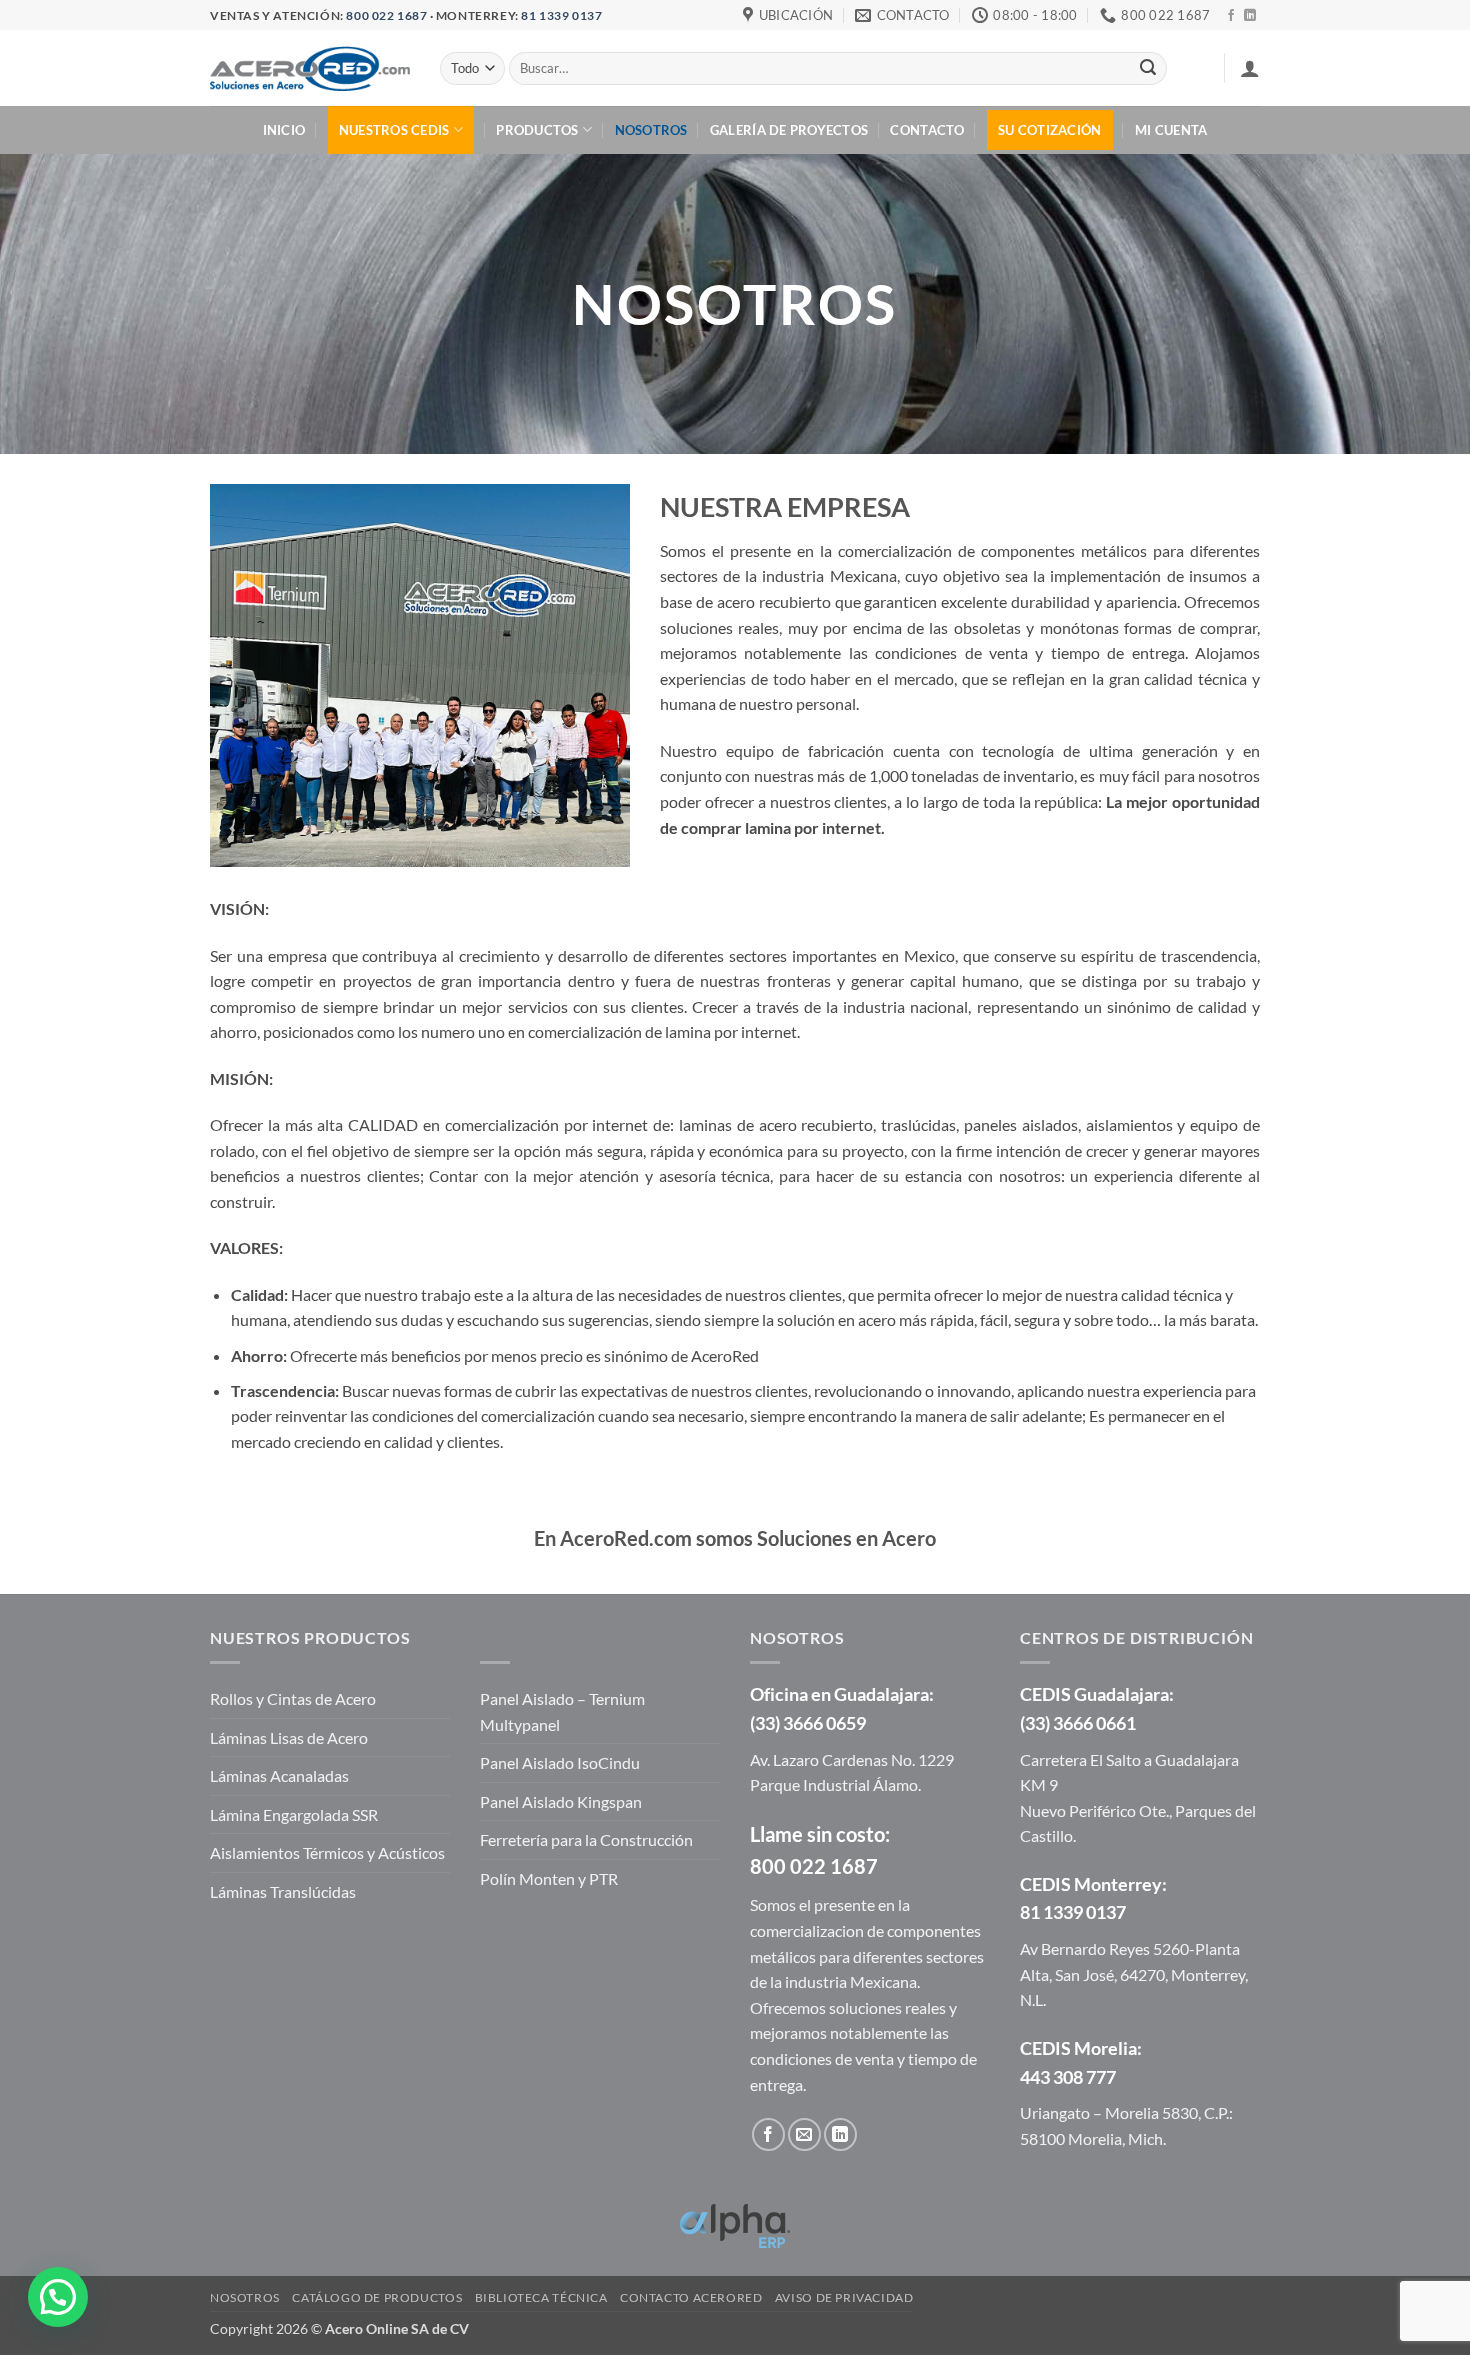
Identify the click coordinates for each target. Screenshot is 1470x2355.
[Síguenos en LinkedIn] (1250, 16)
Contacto (927, 130)
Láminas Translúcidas (283, 1891)
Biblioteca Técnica (541, 2297)
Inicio (284, 130)
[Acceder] (1250, 68)
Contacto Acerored (691, 2297)
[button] (58, 2297)
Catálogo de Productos (377, 2297)
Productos (537, 130)
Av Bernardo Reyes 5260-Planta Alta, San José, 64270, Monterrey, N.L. (1134, 1974)
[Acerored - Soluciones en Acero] (310, 68)
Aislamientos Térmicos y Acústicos (327, 1852)
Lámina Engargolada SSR (294, 1814)
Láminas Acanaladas (279, 1775)
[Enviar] (1148, 69)
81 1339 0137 (561, 15)
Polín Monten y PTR (549, 1878)
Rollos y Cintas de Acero (293, 1698)
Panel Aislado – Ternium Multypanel (562, 1711)
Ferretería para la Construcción (586, 1839)
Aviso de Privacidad (844, 2297)
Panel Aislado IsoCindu (560, 1762)
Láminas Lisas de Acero (289, 1737)
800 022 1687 (386, 15)
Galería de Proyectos (789, 130)
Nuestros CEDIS (394, 130)
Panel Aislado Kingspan (561, 1801)
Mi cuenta (1171, 130)
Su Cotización (1049, 130)
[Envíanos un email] (804, 2134)
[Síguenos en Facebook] (1231, 16)
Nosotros (651, 130)
